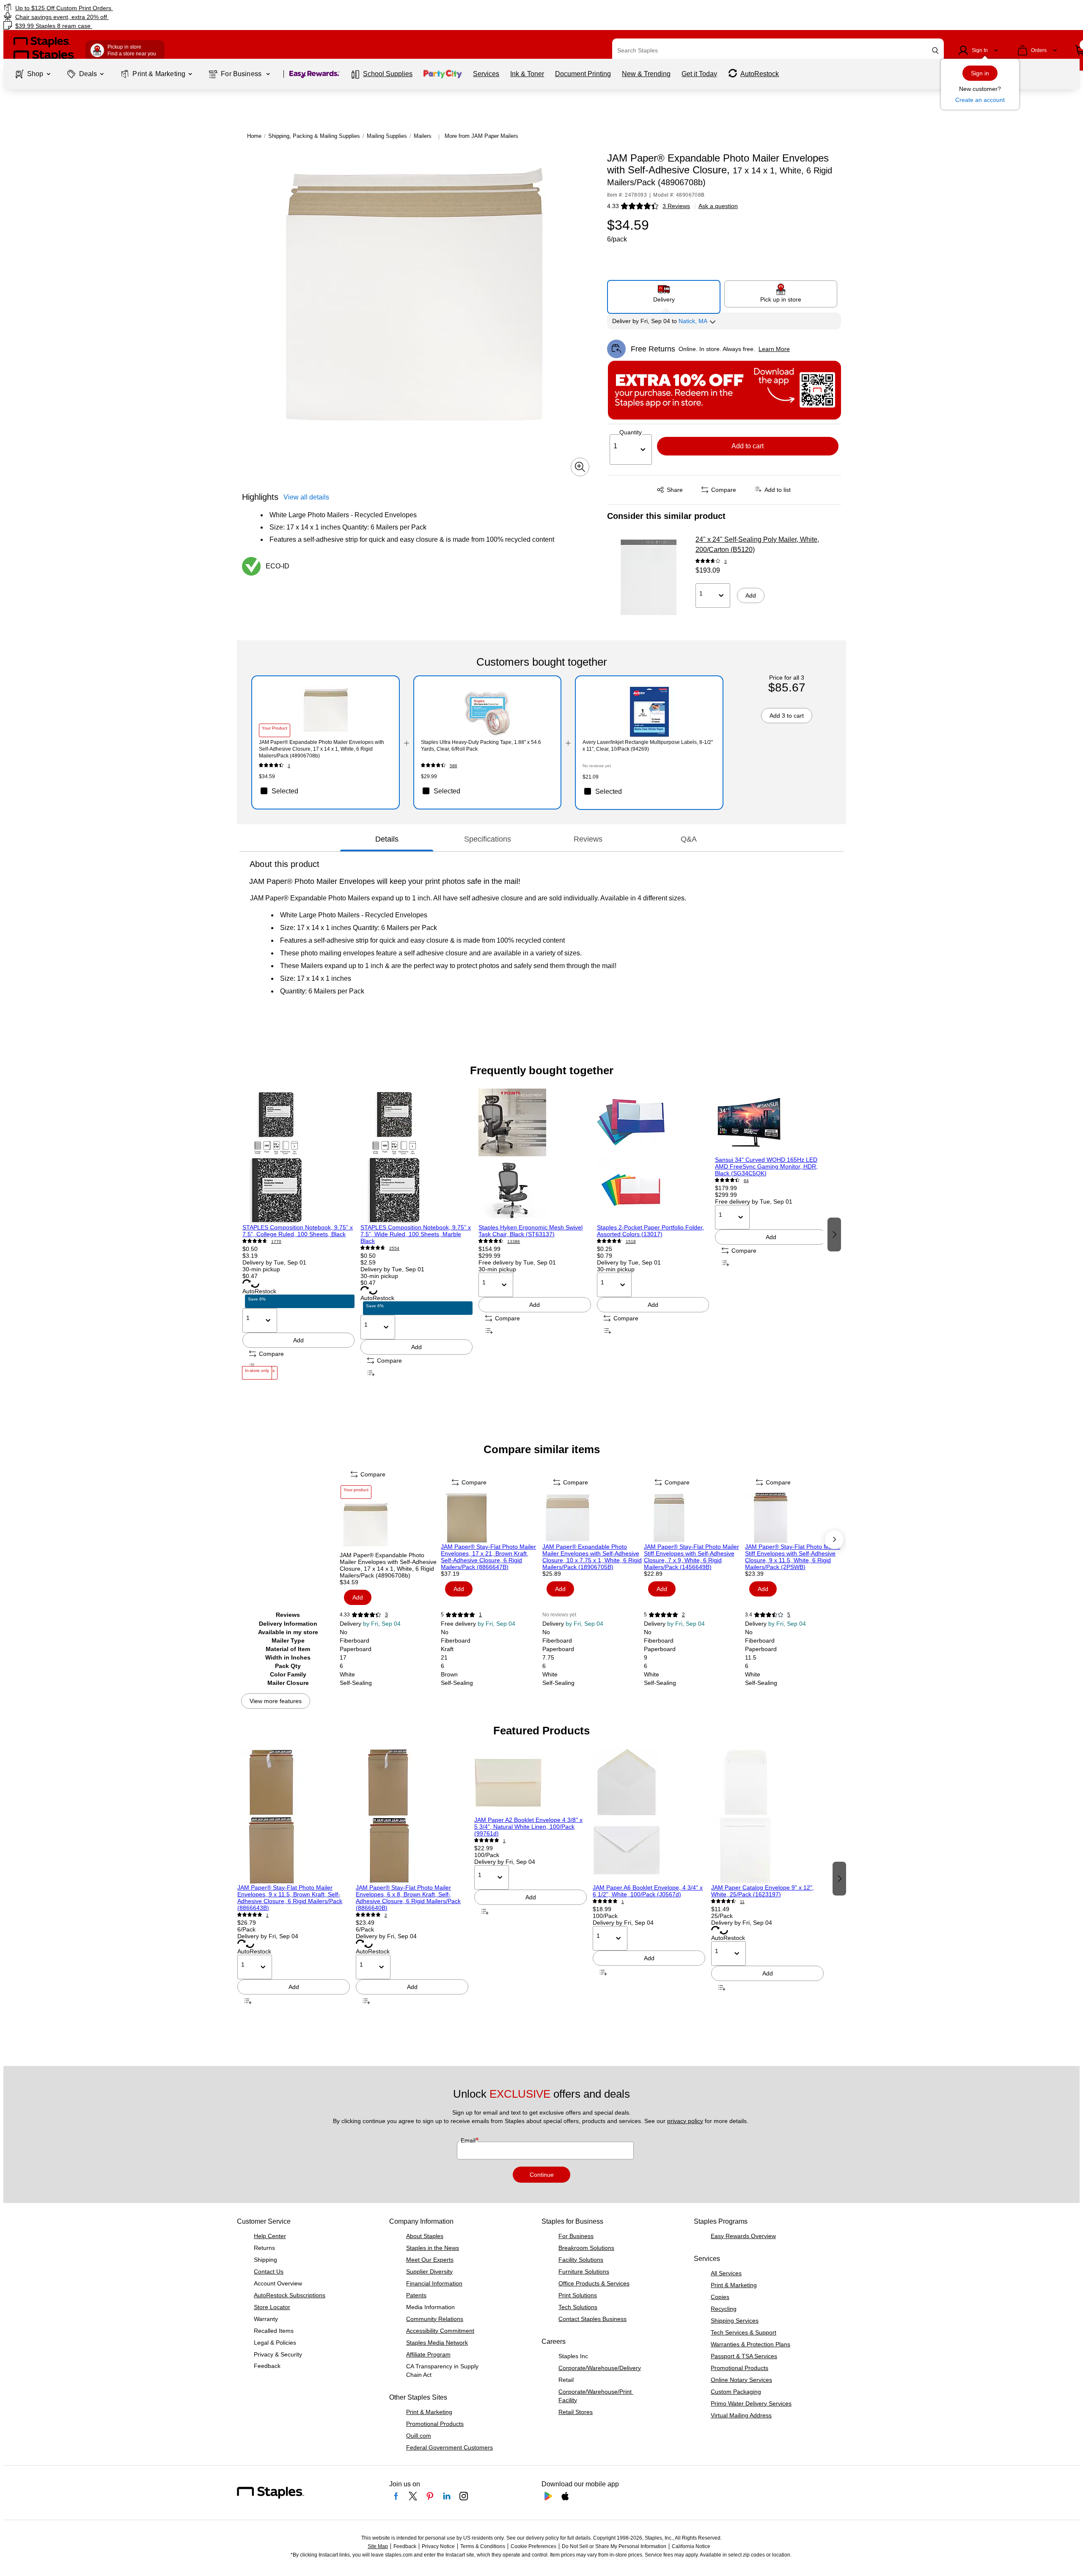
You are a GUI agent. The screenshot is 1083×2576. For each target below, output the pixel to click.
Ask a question (718, 206)
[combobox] (778, 50)
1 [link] (480, 1615)
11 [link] (742, 1902)
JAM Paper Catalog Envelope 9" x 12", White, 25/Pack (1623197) (763, 1891)
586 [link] (454, 766)
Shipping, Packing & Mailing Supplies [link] (314, 136)
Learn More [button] (774, 349)
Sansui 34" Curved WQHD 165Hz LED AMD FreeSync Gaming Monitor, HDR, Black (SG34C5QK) (766, 1166)
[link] (183, 8)
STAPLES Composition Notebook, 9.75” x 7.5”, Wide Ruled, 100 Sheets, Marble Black (416, 1234)
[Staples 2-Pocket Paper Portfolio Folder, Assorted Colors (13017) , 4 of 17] (653, 1156)
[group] (298, 1234)
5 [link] (789, 1615)
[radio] (664, 294)
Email (469, 2140)
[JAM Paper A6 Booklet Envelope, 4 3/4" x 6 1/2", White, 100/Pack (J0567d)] (649, 1816)
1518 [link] (631, 1241)
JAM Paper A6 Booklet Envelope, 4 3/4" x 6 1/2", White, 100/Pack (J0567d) (648, 1891)
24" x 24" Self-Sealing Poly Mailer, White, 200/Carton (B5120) (757, 545)
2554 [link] (394, 1248)
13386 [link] (514, 1241)
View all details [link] (306, 497)
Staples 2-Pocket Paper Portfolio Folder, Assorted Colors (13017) (650, 1231)
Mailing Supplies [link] (387, 136)
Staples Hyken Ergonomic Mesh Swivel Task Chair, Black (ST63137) (531, 1231)
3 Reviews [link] (676, 206)
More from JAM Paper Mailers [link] (481, 136)
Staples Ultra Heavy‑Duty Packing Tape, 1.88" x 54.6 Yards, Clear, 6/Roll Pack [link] (481, 746)
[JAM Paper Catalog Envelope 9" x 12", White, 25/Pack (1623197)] (767, 1816)
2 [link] (683, 1615)
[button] (935, 51)
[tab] (387, 839)
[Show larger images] (580, 467)
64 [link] (746, 1181)
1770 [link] (276, 1241)
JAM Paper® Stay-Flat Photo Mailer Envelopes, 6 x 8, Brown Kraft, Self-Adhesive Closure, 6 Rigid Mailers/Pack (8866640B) (408, 1898)
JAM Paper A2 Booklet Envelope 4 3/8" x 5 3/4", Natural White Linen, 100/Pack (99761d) (528, 1827)
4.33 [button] (613, 206)
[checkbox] (326, 791)
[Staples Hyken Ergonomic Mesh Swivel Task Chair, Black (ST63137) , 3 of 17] (535, 1156)
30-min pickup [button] (261, 1269)
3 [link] (726, 561)
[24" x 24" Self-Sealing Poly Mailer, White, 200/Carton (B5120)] (649, 577)
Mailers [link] (423, 136)
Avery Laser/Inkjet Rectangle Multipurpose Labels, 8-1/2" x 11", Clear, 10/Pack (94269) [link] (648, 746)
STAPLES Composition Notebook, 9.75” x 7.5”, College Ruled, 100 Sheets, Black (298, 1231)
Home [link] (254, 136)
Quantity (631, 432)
